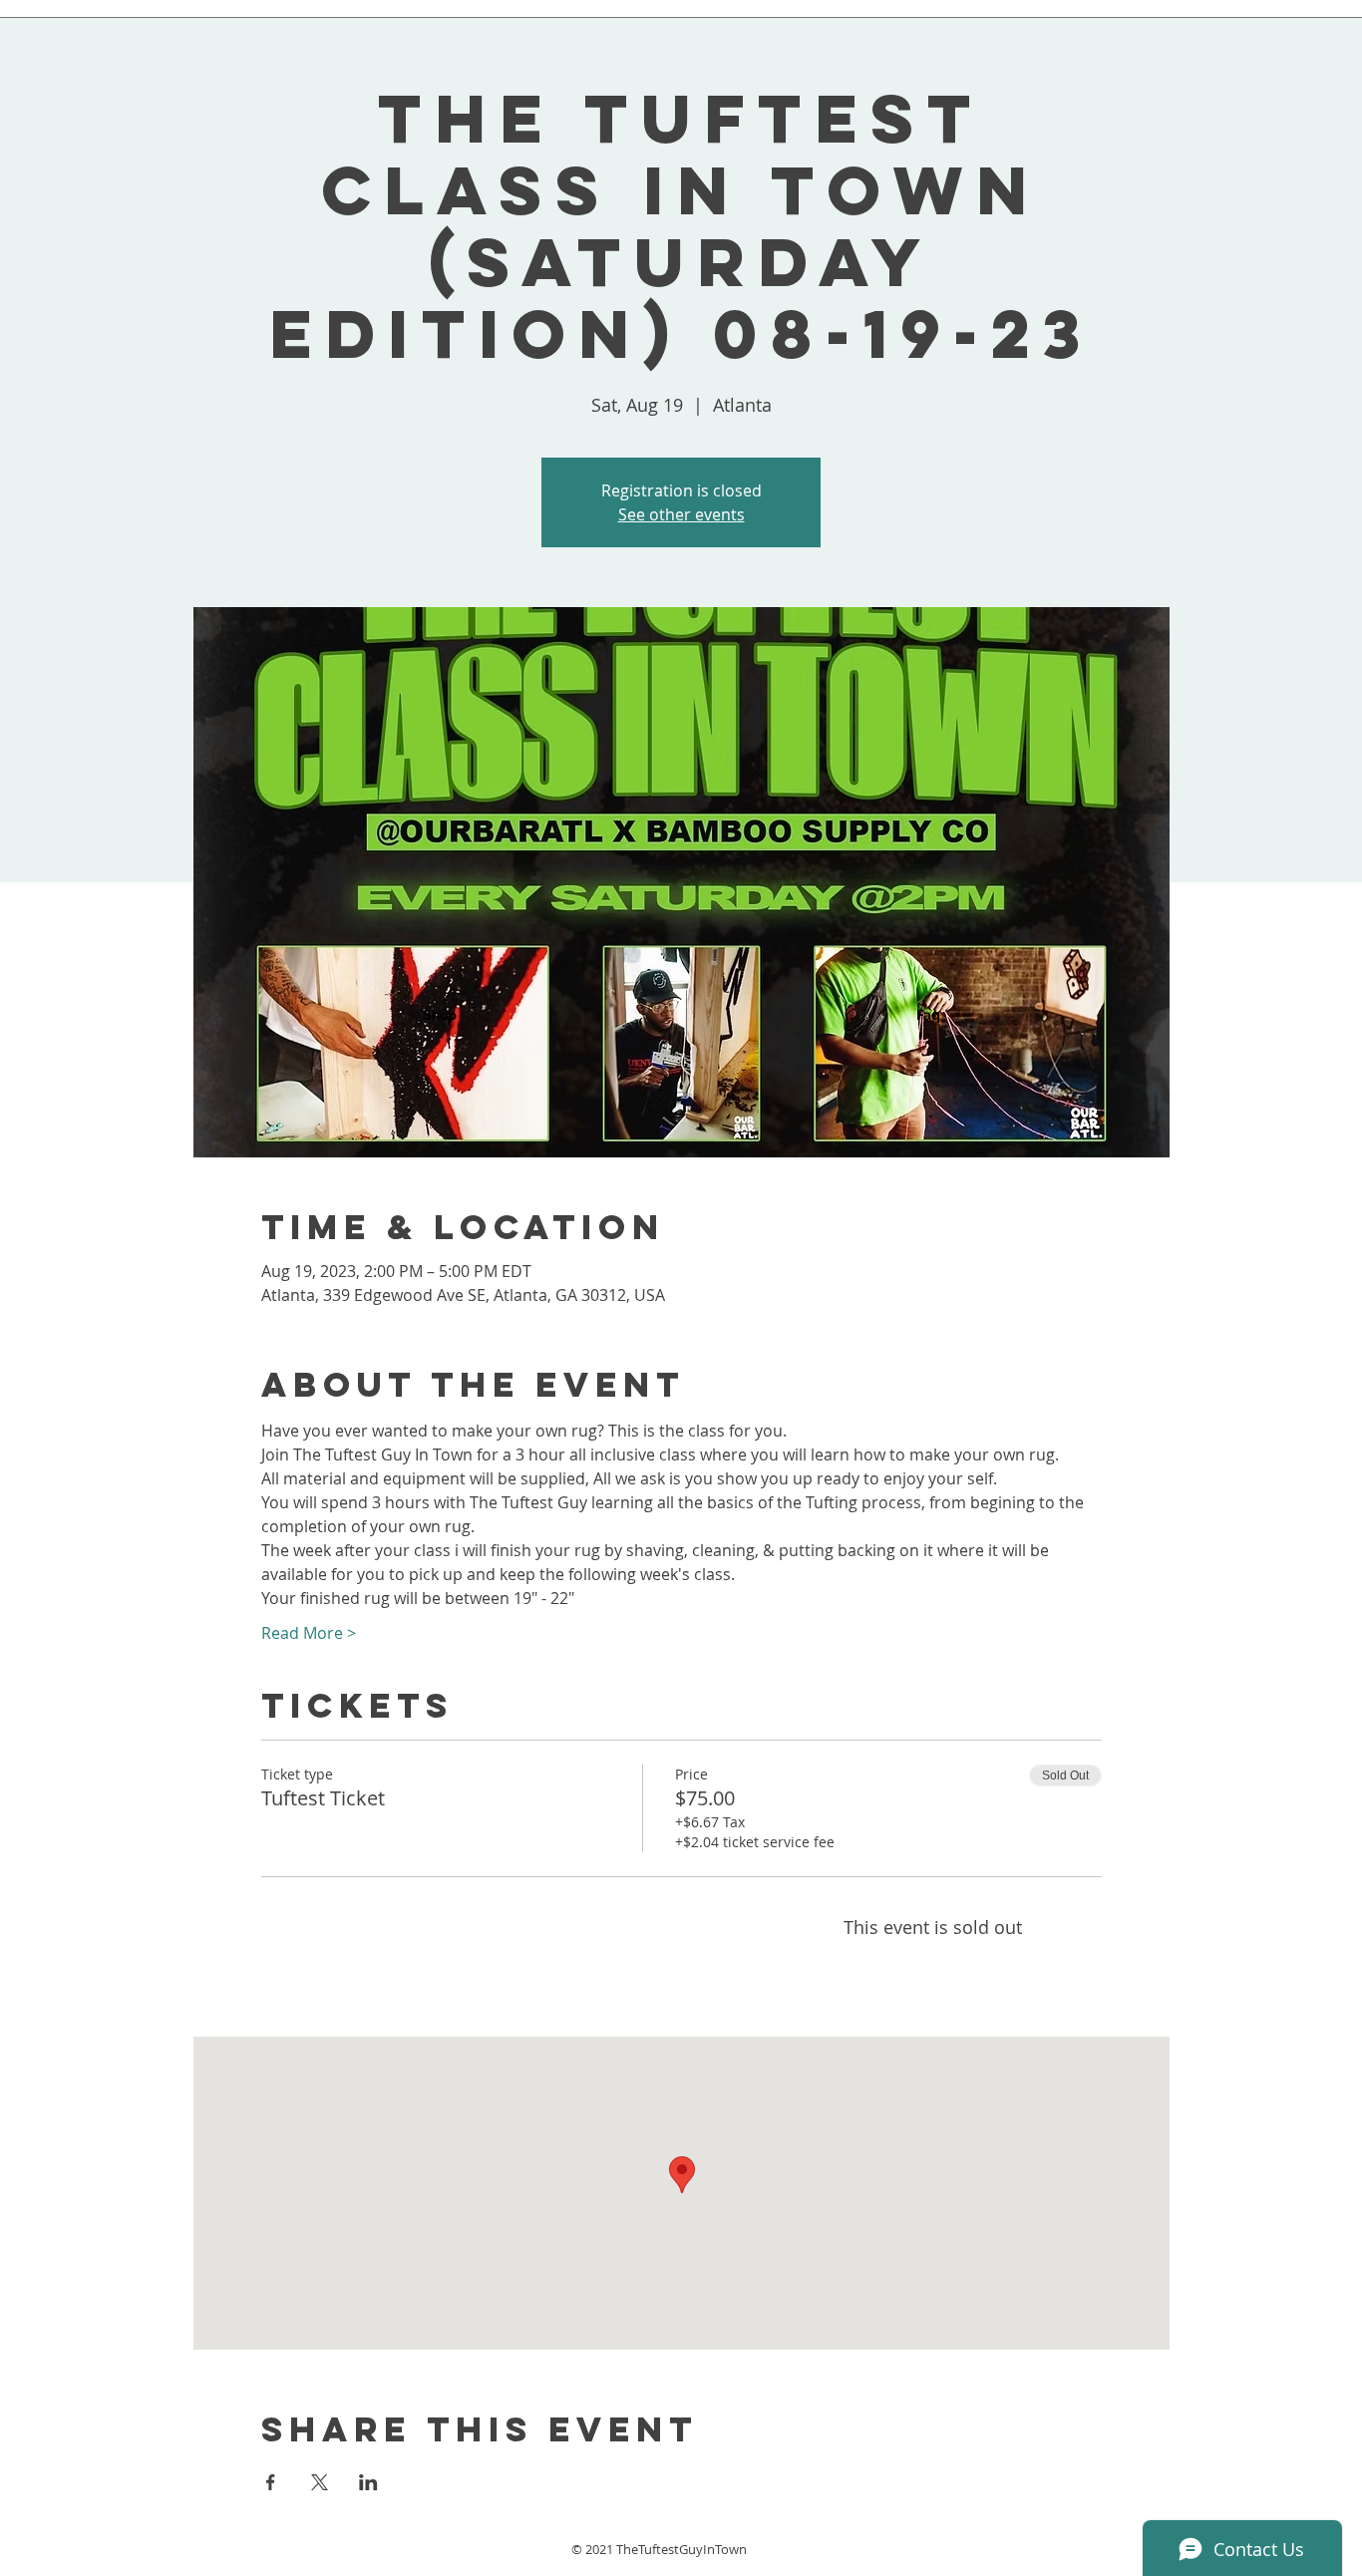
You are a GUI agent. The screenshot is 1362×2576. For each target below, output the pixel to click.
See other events (681, 514)
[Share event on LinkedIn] (368, 2482)
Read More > (309, 1633)
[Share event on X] (320, 2482)
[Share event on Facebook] (271, 2482)
